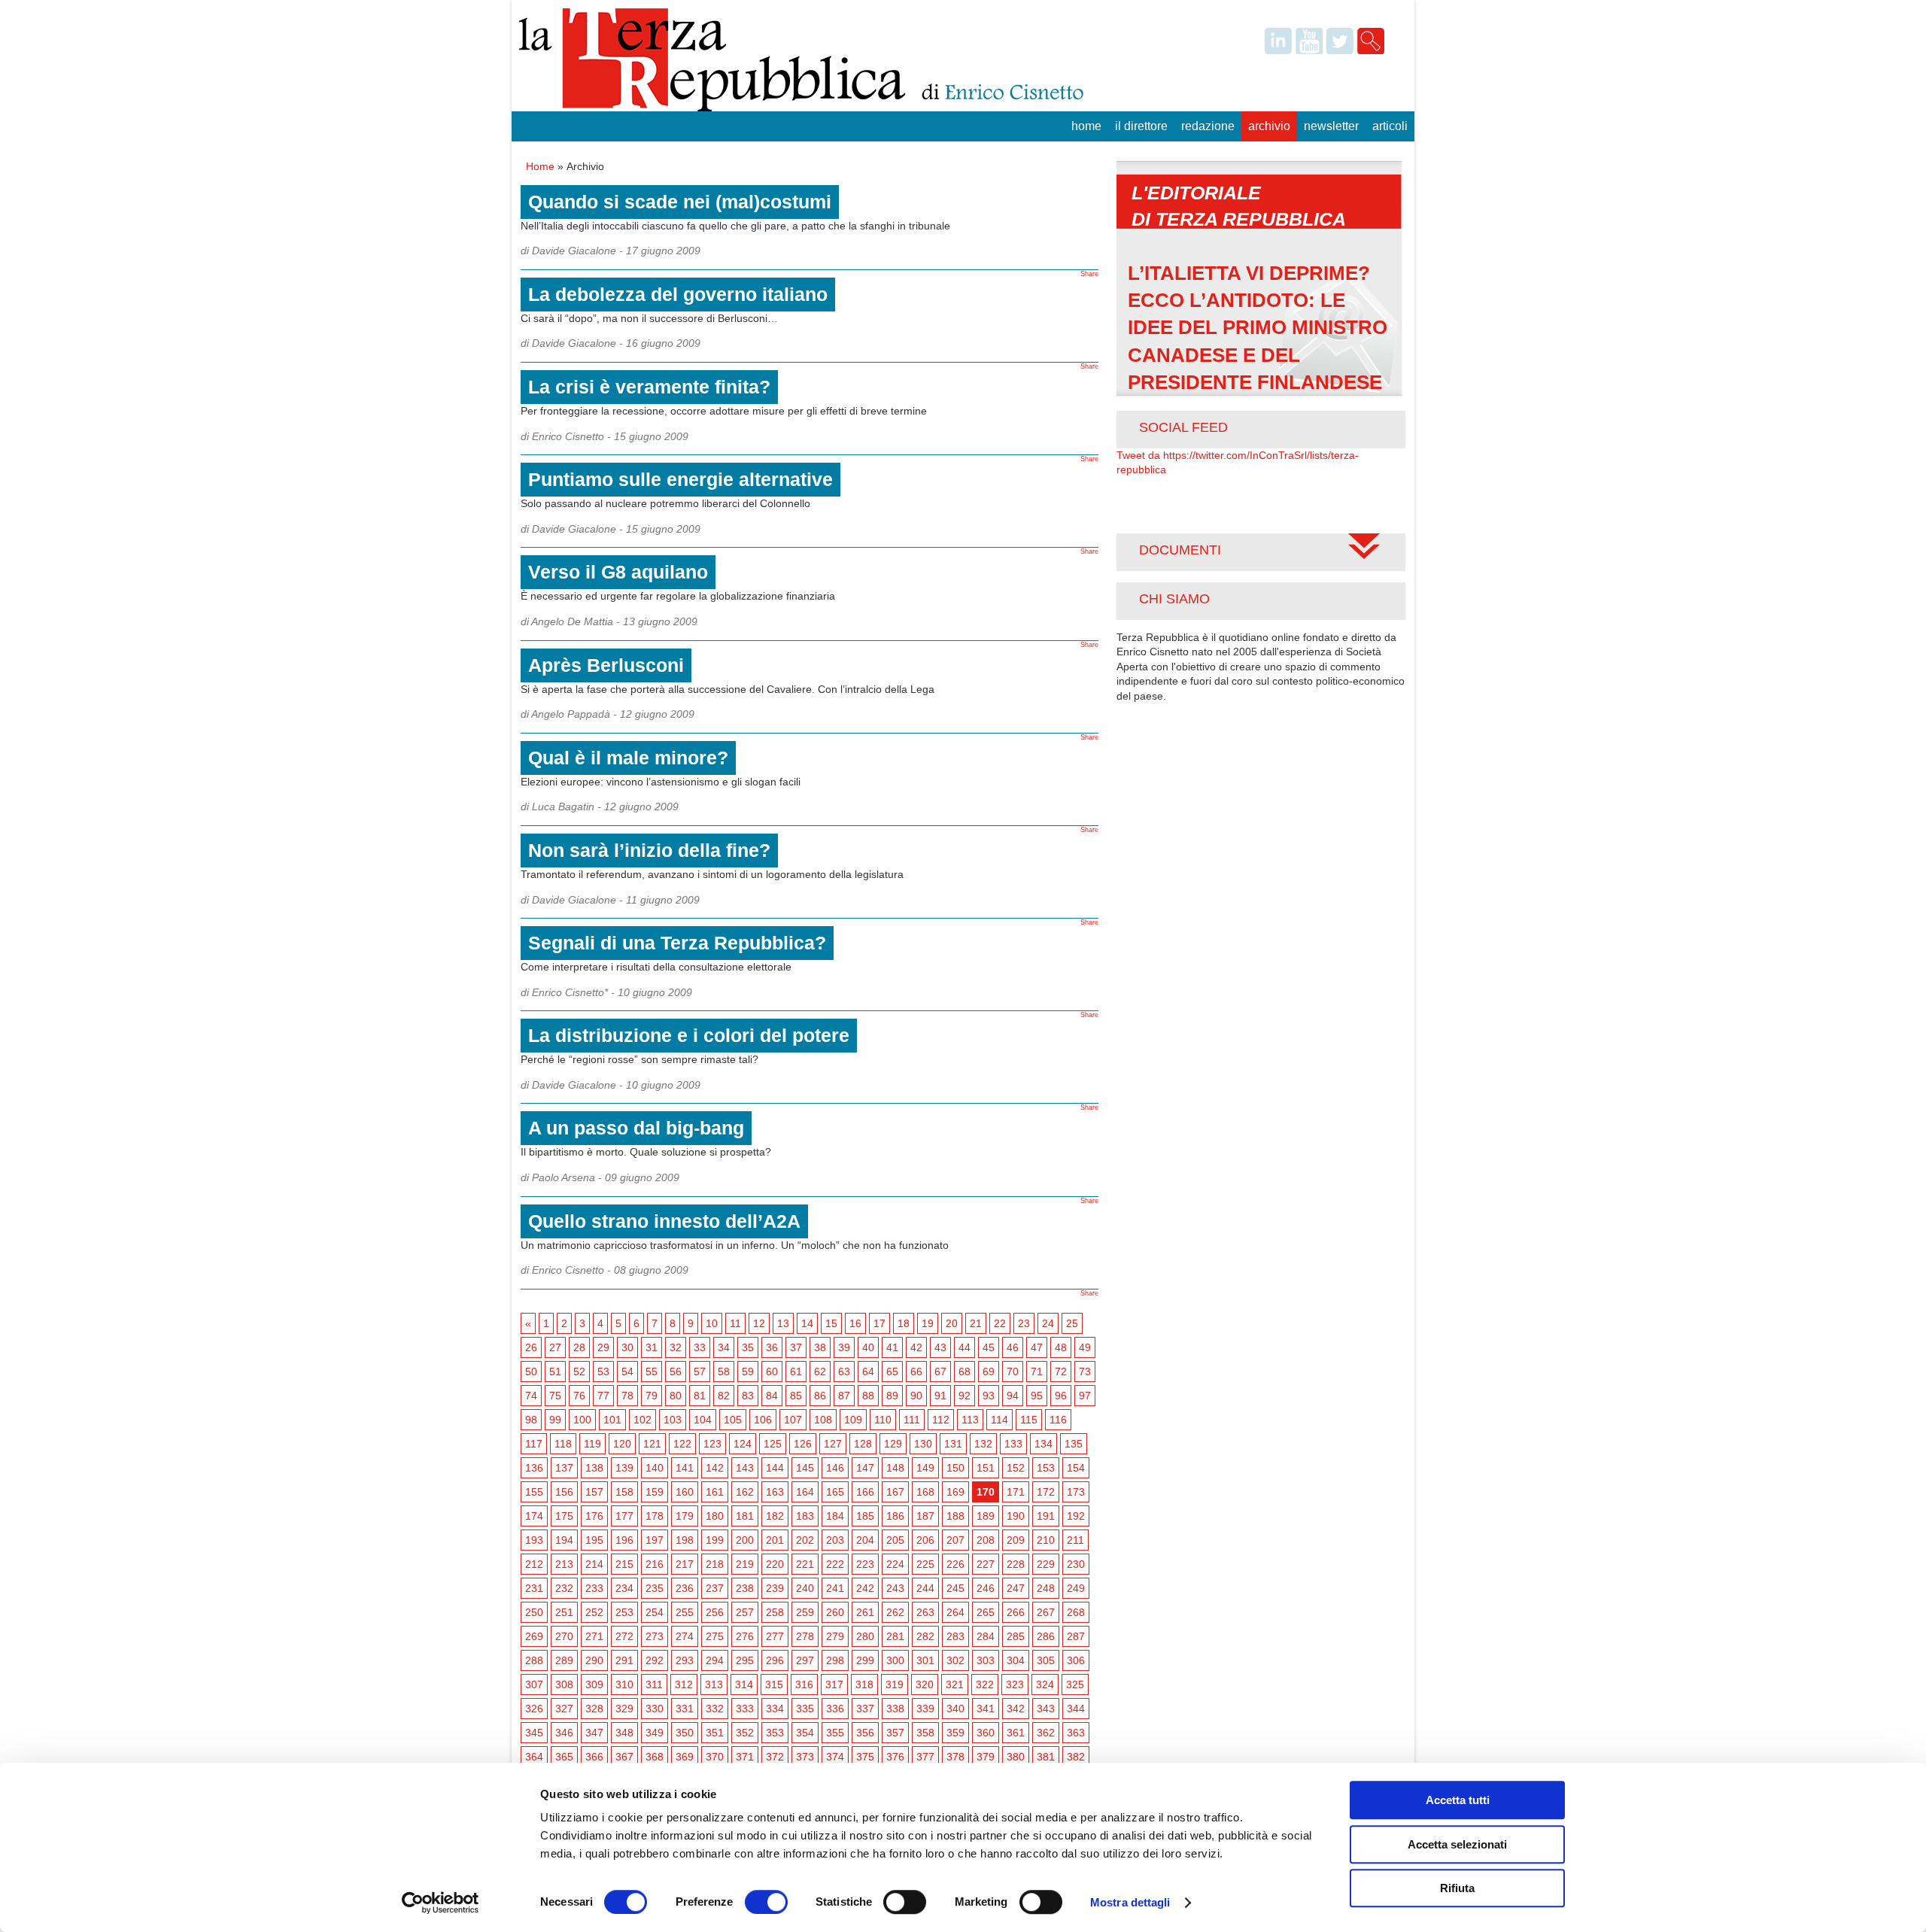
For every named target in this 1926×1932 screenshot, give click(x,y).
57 (700, 1372)
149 (925, 1468)
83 (748, 1396)
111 (912, 1420)
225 (925, 1564)
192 (1076, 1516)
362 (1046, 1733)
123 (712, 1444)
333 (745, 1709)
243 (895, 1588)
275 (715, 1636)
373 (805, 1757)
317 (834, 1684)
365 (564, 1757)
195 (594, 1540)
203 (835, 1540)
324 (1045, 1684)
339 (925, 1709)
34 (724, 1347)
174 (534, 1516)
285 (1016, 1636)
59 (748, 1372)
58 (724, 1372)
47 (1037, 1347)
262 (895, 1612)
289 (564, 1660)
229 (1046, 1564)
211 (1075, 1540)
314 (744, 1684)
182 (775, 1516)
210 (1046, 1540)
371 (745, 1757)
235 (655, 1588)
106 (763, 1420)
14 (807, 1323)
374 (835, 1757)
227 (986, 1564)
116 (1058, 1420)
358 (925, 1733)
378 (955, 1757)
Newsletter (1331, 126)
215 (624, 1564)
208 (986, 1540)
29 (603, 1347)
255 (685, 1612)
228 (1016, 1564)
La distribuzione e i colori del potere (689, 1035)
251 (564, 1612)
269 (534, 1636)
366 (594, 1757)
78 (627, 1396)
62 (820, 1372)
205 (895, 1540)
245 (955, 1588)
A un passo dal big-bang (636, 1128)
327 (564, 1709)
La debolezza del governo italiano (678, 294)
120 (622, 1444)
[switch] (766, 1902)
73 (1085, 1372)
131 (953, 1444)
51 (555, 1372)
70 (1013, 1372)
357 (895, 1733)
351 (715, 1733)
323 (1015, 1684)
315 (774, 1684)
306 (1076, 1660)
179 (685, 1516)
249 (1076, 1588)
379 (986, 1757)
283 (955, 1636)
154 (1076, 1468)
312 (684, 1684)
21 (976, 1323)
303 (986, 1660)
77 (603, 1396)
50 (531, 1372)
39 (844, 1347)
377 (925, 1757)
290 (594, 1660)
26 (531, 1347)
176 (594, 1516)
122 (682, 1444)
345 (534, 1733)
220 (775, 1564)
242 (865, 1588)
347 (594, 1733)
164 (805, 1492)
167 (895, 1492)
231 (534, 1588)
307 (534, 1684)
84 (772, 1396)
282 (925, 1636)
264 (955, 1612)
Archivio (1269, 126)
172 (1046, 1492)
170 (986, 1492)
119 (592, 1444)
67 (940, 1372)
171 (1016, 1492)
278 (805, 1636)
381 (1046, 1757)
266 (1016, 1612)
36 (772, 1347)
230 (1076, 1564)
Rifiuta (1457, 1888)
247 (1016, 1588)
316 (804, 1684)
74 (531, 1396)
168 (925, 1492)
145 (805, 1468)
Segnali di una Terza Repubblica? (677, 943)
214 (594, 1564)
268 (1076, 1612)
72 (1061, 1372)
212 (534, 1564)
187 (925, 1516)
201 (775, 1540)
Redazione (1208, 126)
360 (986, 1733)
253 (624, 1612)
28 (579, 1347)
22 (1000, 1323)
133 (1013, 1444)
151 (986, 1468)
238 (745, 1588)
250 (534, 1612)
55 (652, 1372)
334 (775, 1709)
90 (916, 1396)
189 (986, 1516)
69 (989, 1372)
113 (970, 1420)
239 (775, 1588)
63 (844, 1372)
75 (555, 1396)
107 (793, 1420)
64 (868, 1372)
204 (865, 1540)
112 (941, 1420)
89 (892, 1396)
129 (893, 1444)
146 (835, 1468)
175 (564, 1516)
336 (835, 1709)
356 (865, 1733)
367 (624, 1757)
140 (655, 1468)
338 (895, 1709)
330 (655, 1709)
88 (868, 1396)
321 (955, 1684)
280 (865, 1636)
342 (1016, 1709)
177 (624, 1516)
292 (655, 1660)
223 (865, 1564)
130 (923, 1444)
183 (805, 1516)
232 (564, 1588)
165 (835, 1492)
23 (1024, 1323)
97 (1085, 1396)
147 (865, 1468)
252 (594, 1612)
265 (986, 1612)
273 (655, 1636)
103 (673, 1420)
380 (1016, 1757)
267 (1046, 1612)
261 (865, 1612)
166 (865, 1492)
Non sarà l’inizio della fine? (649, 850)
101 (612, 1420)
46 (1013, 1347)
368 (655, 1757)
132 (983, 1444)
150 (955, 1468)
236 (685, 1588)
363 (1076, 1733)
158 (624, 1492)
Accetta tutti (1458, 1800)
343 (1046, 1709)
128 (863, 1444)
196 (624, 1540)
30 (627, 1347)
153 (1046, 1468)
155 (534, 1492)
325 (1075, 1684)
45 (989, 1347)
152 (1016, 1468)
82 (724, 1396)
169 (955, 1492)
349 (655, 1733)
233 (594, 1588)
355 (835, 1733)
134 (1044, 1444)
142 (715, 1468)
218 (715, 1564)
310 (624, 1684)
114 (999, 1420)
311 (654, 1684)
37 (796, 1347)
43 (940, 1347)
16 (855, 1323)
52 (579, 1372)
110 (883, 1420)
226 (955, 1564)
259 (805, 1612)
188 (955, 1516)
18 (904, 1323)
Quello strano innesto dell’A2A (664, 1221)
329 (624, 1709)
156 (564, 1492)
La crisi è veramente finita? (649, 387)
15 (831, 1323)
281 (895, 1636)
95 (1037, 1396)
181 (745, 1516)
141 (685, 1468)
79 (652, 1396)
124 (743, 1444)
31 (652, 1347)
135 (1074, 1444)
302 (955, 1660)
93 (989, 1396)
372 (775, 1757)
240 (805, 1588)
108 (823, 1420)
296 (775, 1660)
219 (745, 1564)
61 (796, 1372)
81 (700, 1396)
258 (775, 1612)
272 (624, 1636)
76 (579, 1396)
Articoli (1390, 126)
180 (715, 1516)
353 (775, 1733)
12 (759, 1323)
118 (563, 1444)
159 (655, 1492)
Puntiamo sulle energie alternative (680, 479)
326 (534, 1709)
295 (745, 1660)
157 (594, 1492)
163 (775, 1492)
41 (892, 1347)
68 (965, 1372)
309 (594, 1684)
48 (1061, 1347)
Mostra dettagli (1130, 1902)
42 (916, 1347)
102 (643, 1420)
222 (835, 1564)
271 (594, 1636)
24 (1048, 1323)
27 (555, 1347)
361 (1016, 1733)
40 (868, 1347)
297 (805, 1660)
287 (1076, 1636)
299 (865, 1660)
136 (534, 1468)
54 (627, 1372)
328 (594, 1709)
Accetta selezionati (1457, 1844)
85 (796, 1396)
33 (700, 1347)
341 (986, 1709)
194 (564, 1540)
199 (715, 1540)
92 (965, 1396)
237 (715, 1588)
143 (745, 1468)
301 (925, 1660)
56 (676, 1372)
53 (603, 1372)
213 (564, 1564)
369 (685, 1757)
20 (952, 1323)
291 (624, 1660)
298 (835, 1660)
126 (803, 1444)
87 (844, 1396)
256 (715, 1612)
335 (805, 1709)
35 (748, 1347)
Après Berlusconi (606, 665)
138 (594, 1468)
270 (564, 1636)
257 (745, 1612)
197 (655, 1540)
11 (735, 1323)
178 (655, 1516)
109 (853, 1420)
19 (928, 1323)
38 (820, 1347)
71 (1037, 1372)
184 (835, 1516)
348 (624, 1733)
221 (805, 1564)
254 (655, 1612)
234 (624, 1588)
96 (1061, 1396)
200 (745, 1540)
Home (1086, 126)
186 (895, 1516)
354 (805, 1733)
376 (895, 1757)
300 (895, 1660)
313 (714, 1684)
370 (715, 1757)
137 (564, 1468)
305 (1046, 1660)
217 (685, 1564)
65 (892, 1372)
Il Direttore (1141, 126)
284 (986, 1636)
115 (1029, 1420)
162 (745, 1492)
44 (965, 1347)
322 (985, 1684)
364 (534, 1757)
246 (986, 1588)
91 (940, 1396)
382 (1076, 1757)
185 (865, 1516)
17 (879, 1323)
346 (564, 1733)
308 (564, 1684)
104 (703, 1420)
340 (955, 1709)
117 (534, 1444)
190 (1016, 1516)
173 (1076, 1492)
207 (955, 1540)
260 (835, 1612)
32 (676, 1347)
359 (955, 1733)
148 (895, 1468)
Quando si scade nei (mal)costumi (680, 202)
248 (1046, 1588)
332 (715, 1709)
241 (835, 1588)
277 (775, 1636)
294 (715, 1660)
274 (685, 1636)
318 (864, 1684)
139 (624, 1468)
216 (655, 1564)
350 (685, 1733)
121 (652, 1444)
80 (676, 1396)
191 (1046, 1516)
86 (820, 1396)
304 (1016, 1660)
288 (534, 1660)
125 (773, 1444)
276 (745, 1636)
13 (783, 1323)
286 (1046, 1636)
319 (895, 1684)
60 (772, 1372)
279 (835, 1636)
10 (712, 1323)
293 (685, 1660)
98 (531, 1420)
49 (1085, 1347)
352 (745, 1733)
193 (534, 1540)
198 (685, 1540)
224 (895, 1564)
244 (925, 1588)
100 (582, 1420)
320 (925, 1684)
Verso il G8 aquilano (618, 572)
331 (685, 1709)
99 (555, 1420)
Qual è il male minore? (628, 758)
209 (1016, 1540)
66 (916, 1372)
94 (1013, 1396)
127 (833, 1444)
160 (685, 1492)
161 (715, 1492)
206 (925, 1540)
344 (1076, 1709)
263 (925, 1612)
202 (805, 1540)
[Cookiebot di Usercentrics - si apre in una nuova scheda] (440, 1903)
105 (733, 1420)
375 (865, 1757)
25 (1072, 1323)
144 (775, 1468)
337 (865, 1709)
